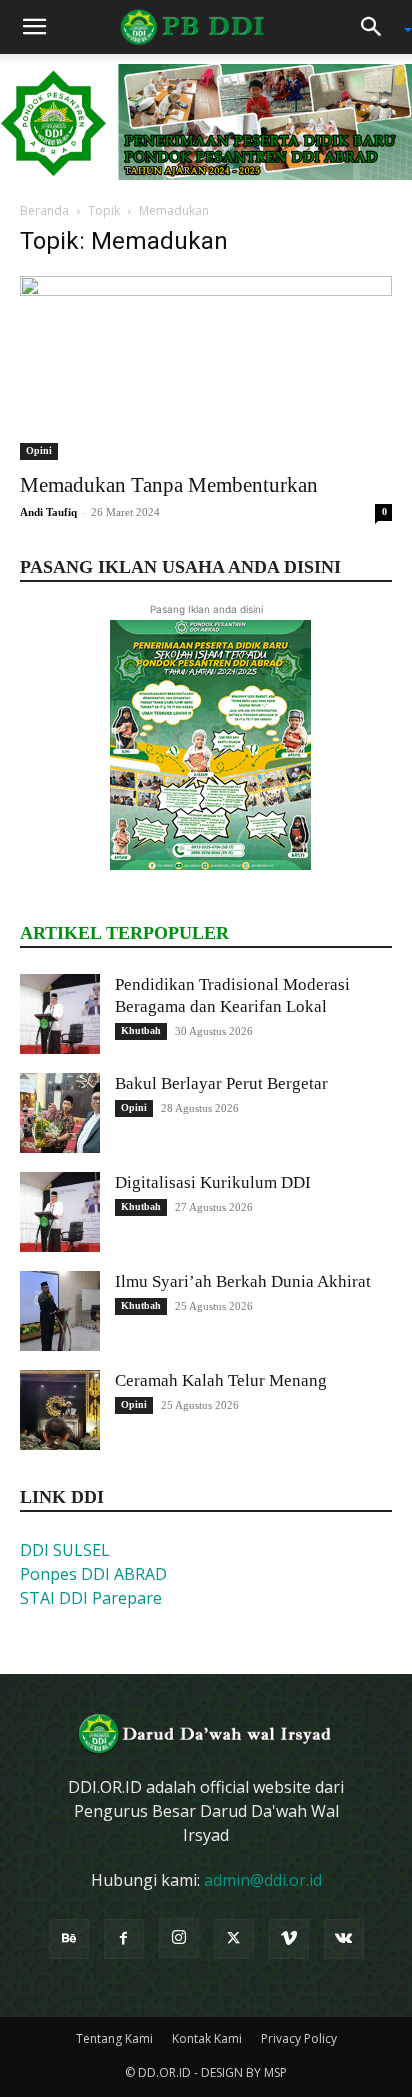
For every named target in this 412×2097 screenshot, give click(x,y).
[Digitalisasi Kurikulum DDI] (60, 1212)
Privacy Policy (299, 2038)
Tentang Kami (114, 2038)
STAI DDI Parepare (91, 1598)
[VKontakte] (344, 1939)
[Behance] (69, 1939)
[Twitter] (234, 1939)
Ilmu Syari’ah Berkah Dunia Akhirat (243, 1281)
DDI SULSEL (65, 1550)
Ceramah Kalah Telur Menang (221, 1380)
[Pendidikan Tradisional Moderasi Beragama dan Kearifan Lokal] (60, 1014)
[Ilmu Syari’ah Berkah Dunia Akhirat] (60, 1311)
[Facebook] (124, 1939)
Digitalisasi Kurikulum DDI (213, 1182)
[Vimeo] (289, 1939)
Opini (39, 450)
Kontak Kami (207, 2038)
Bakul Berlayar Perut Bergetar (221, 1083)
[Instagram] (179, 1938)
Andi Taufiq (48, 512)
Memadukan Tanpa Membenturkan (169, 485)
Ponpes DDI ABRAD (93, 1574)
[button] (34, 27)
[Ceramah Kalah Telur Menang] (60, 1410)
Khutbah (141, 1030)
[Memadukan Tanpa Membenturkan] (206, 368)
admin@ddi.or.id (263, 1880)
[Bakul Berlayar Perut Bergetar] (60, 1113)
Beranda (44, 210)
